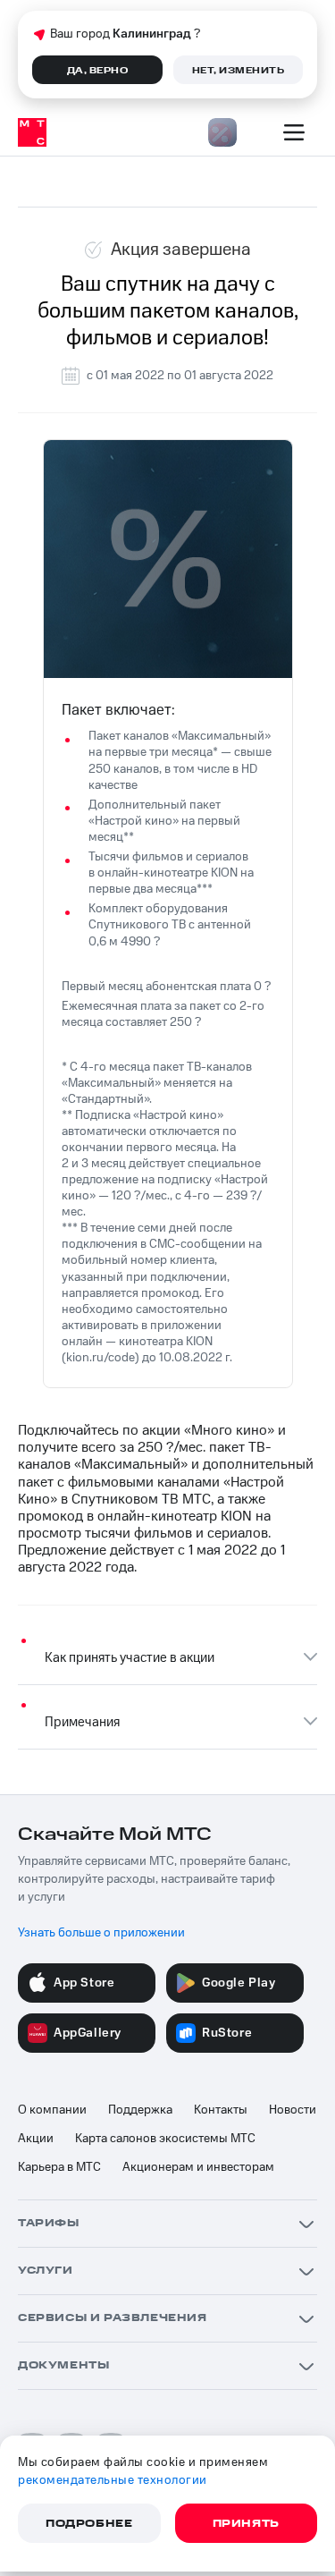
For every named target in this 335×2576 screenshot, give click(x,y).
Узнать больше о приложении (101, 1933)
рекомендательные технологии (113, 2480)
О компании (52, 2110)
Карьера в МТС (59, 2167)
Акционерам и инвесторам (198, 2167)
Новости (293, 2110)
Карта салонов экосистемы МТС (165, 2139)
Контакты (221, 2110)
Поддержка (140, 2110)
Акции (36, 2139)
